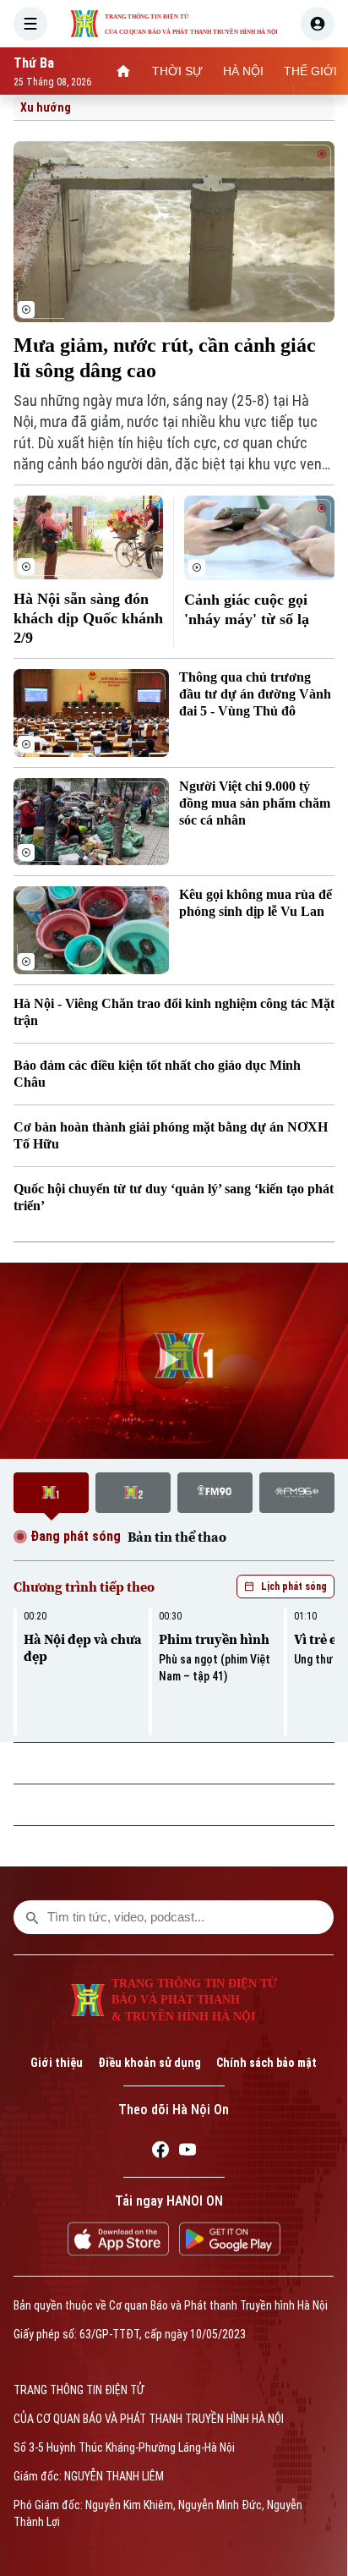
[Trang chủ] (123, 71)
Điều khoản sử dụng (150, 2063)
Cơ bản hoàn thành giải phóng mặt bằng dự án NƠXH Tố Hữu (171, 1135)
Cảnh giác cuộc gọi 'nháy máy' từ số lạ (247, 609)
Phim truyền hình (214, 1639)
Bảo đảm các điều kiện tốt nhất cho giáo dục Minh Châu (157, 1074)
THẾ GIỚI (310, 71)
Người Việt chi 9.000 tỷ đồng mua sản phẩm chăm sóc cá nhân (255, 803)
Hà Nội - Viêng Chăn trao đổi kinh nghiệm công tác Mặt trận (174, 1012)
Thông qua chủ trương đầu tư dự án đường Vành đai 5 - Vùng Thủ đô (255, 694)
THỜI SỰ (177, 71)
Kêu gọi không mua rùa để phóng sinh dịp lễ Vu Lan (256, 903)
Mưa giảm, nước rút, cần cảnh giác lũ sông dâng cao (165, 358)
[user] (318, 24)
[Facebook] (160, 2152)
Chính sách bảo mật (266, 2063)
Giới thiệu (57, 2063)
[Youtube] (188, 2152)
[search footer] (32, 1917)
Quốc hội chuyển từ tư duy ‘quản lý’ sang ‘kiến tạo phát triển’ (174, 1197)
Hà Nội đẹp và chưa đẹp (83, 1647)
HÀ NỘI (243, 71)
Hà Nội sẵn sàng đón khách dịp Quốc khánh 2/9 (88, 618)
